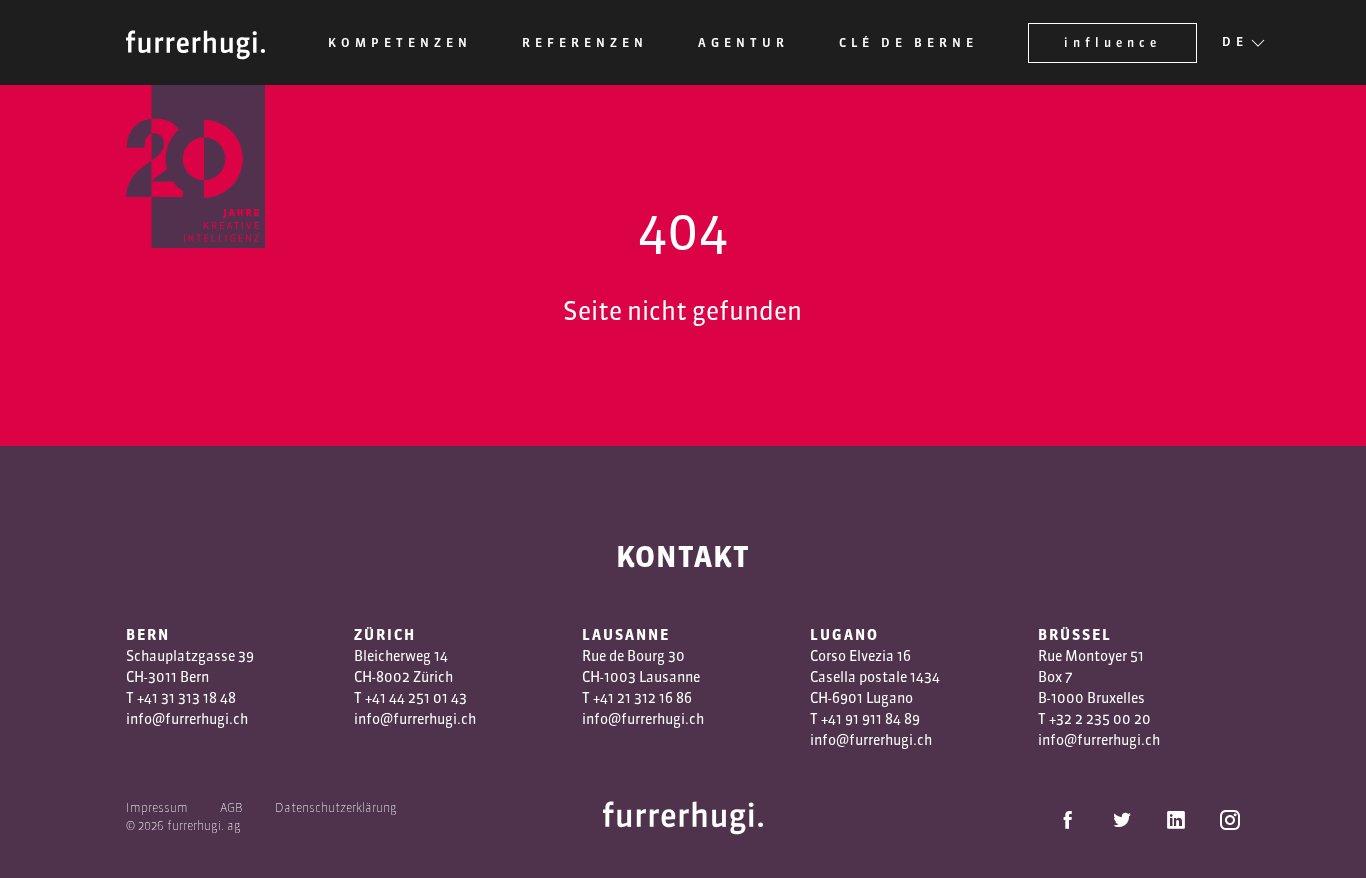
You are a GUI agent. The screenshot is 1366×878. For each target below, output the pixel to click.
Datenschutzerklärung (336, 807)
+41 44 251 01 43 (416, 698)
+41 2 (609, 698)
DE (1235, 41)
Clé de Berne (908, 42)
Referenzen (585, 42)
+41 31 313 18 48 (186, 698)
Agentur (743, 42)
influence (1112, 42)
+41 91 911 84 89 (870, 719)
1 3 (633, 698)
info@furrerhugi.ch (187, 719)
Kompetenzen (400, 42)
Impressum (157, 807)
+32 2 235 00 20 (1100, 719)
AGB (231, 807)
